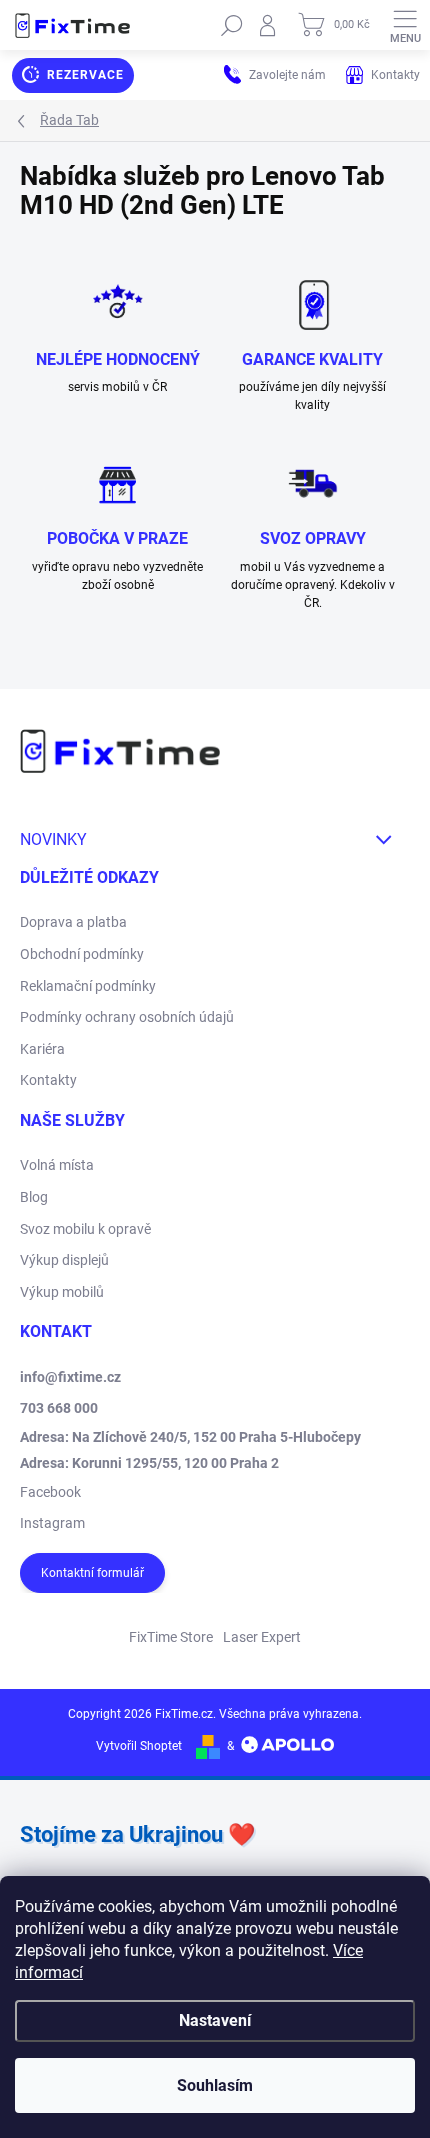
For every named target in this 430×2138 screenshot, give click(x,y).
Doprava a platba (73, 922)
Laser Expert (262, 1637)
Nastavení (215, 2020)
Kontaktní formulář (92, 1573)
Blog (34, 1197)
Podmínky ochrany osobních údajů (127, 1017)
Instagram (52, 1523)
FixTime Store (171, 1637)
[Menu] (405, 25)
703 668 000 (59, 1408)
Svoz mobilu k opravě (85, 1229)
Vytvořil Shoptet (139, 1746)
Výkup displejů (64, 1260)
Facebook (50, 1492)
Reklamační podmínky (88, 986)
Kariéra (42, 1049)
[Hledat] (232, 25)
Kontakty (48, 1080)
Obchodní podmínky (82, 954)
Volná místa (57, 1165)
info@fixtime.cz (70, 1377)
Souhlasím (215, 2085)
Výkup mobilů (62, 1292)
